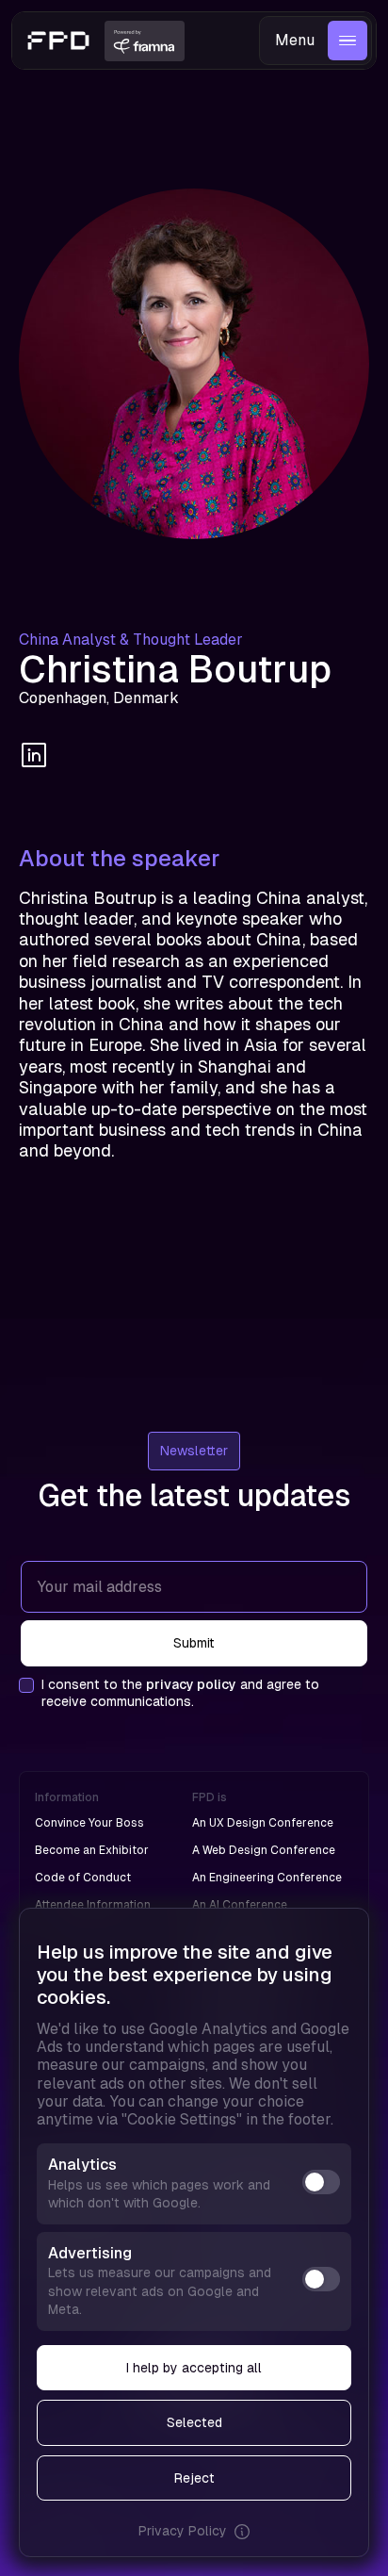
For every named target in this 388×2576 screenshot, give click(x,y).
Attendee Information (93, 1905)
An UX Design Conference (263, 1823)
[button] (315, 41)
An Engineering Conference (267, 1878)
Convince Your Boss (89, 1823)
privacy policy (191, 1684)
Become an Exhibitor (92, 1850)
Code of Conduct (83, 1878)
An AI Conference (240, 1905)
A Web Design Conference (264, 1850)
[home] (58, 41)
